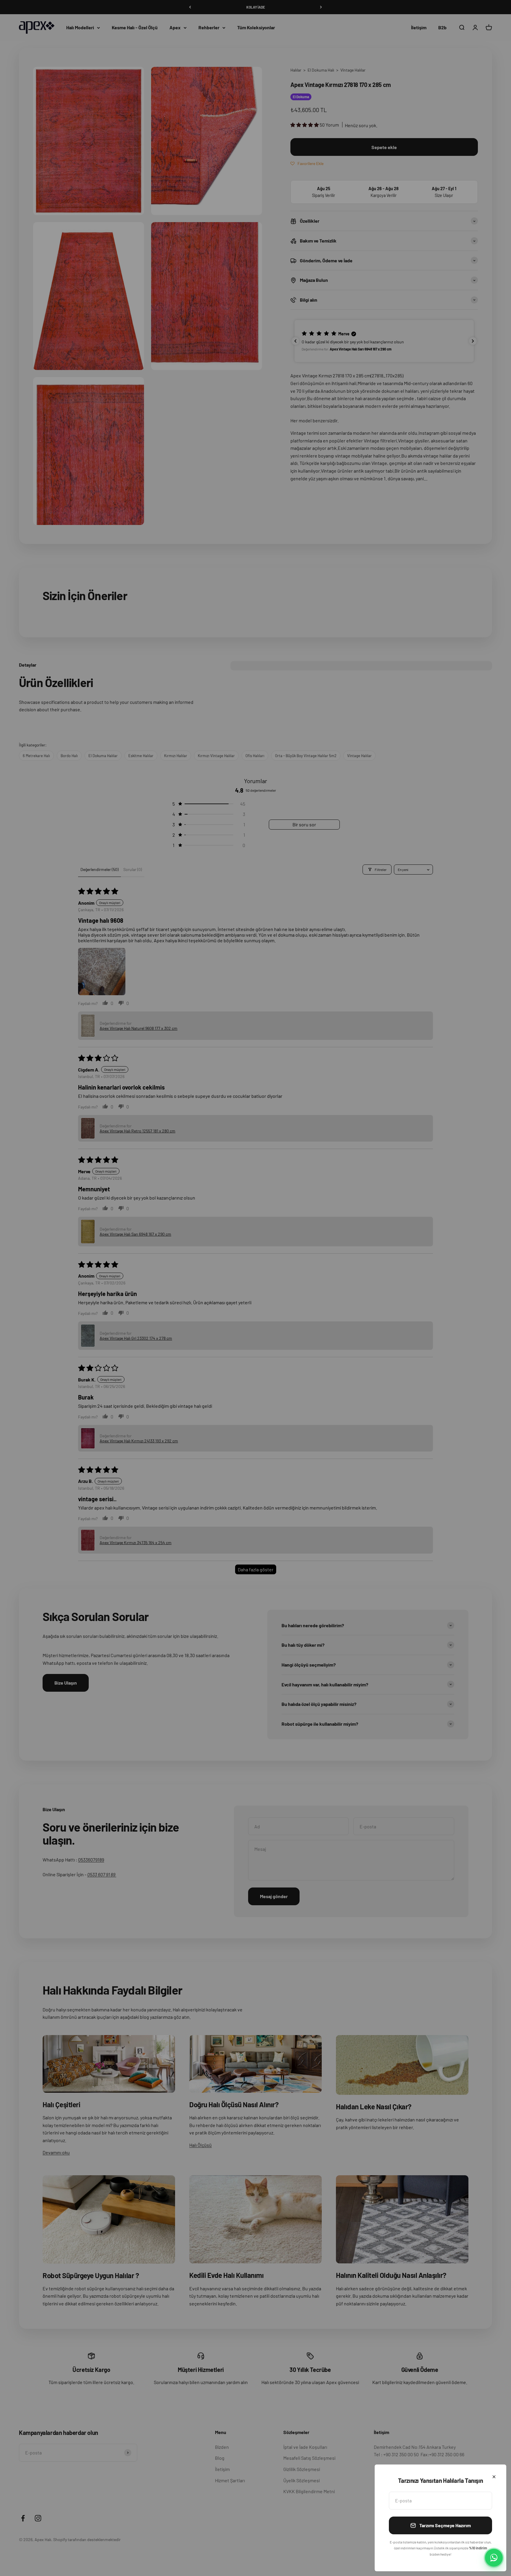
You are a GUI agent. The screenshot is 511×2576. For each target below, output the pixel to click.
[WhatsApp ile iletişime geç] (494, 2558)
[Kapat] (494, 2477)
